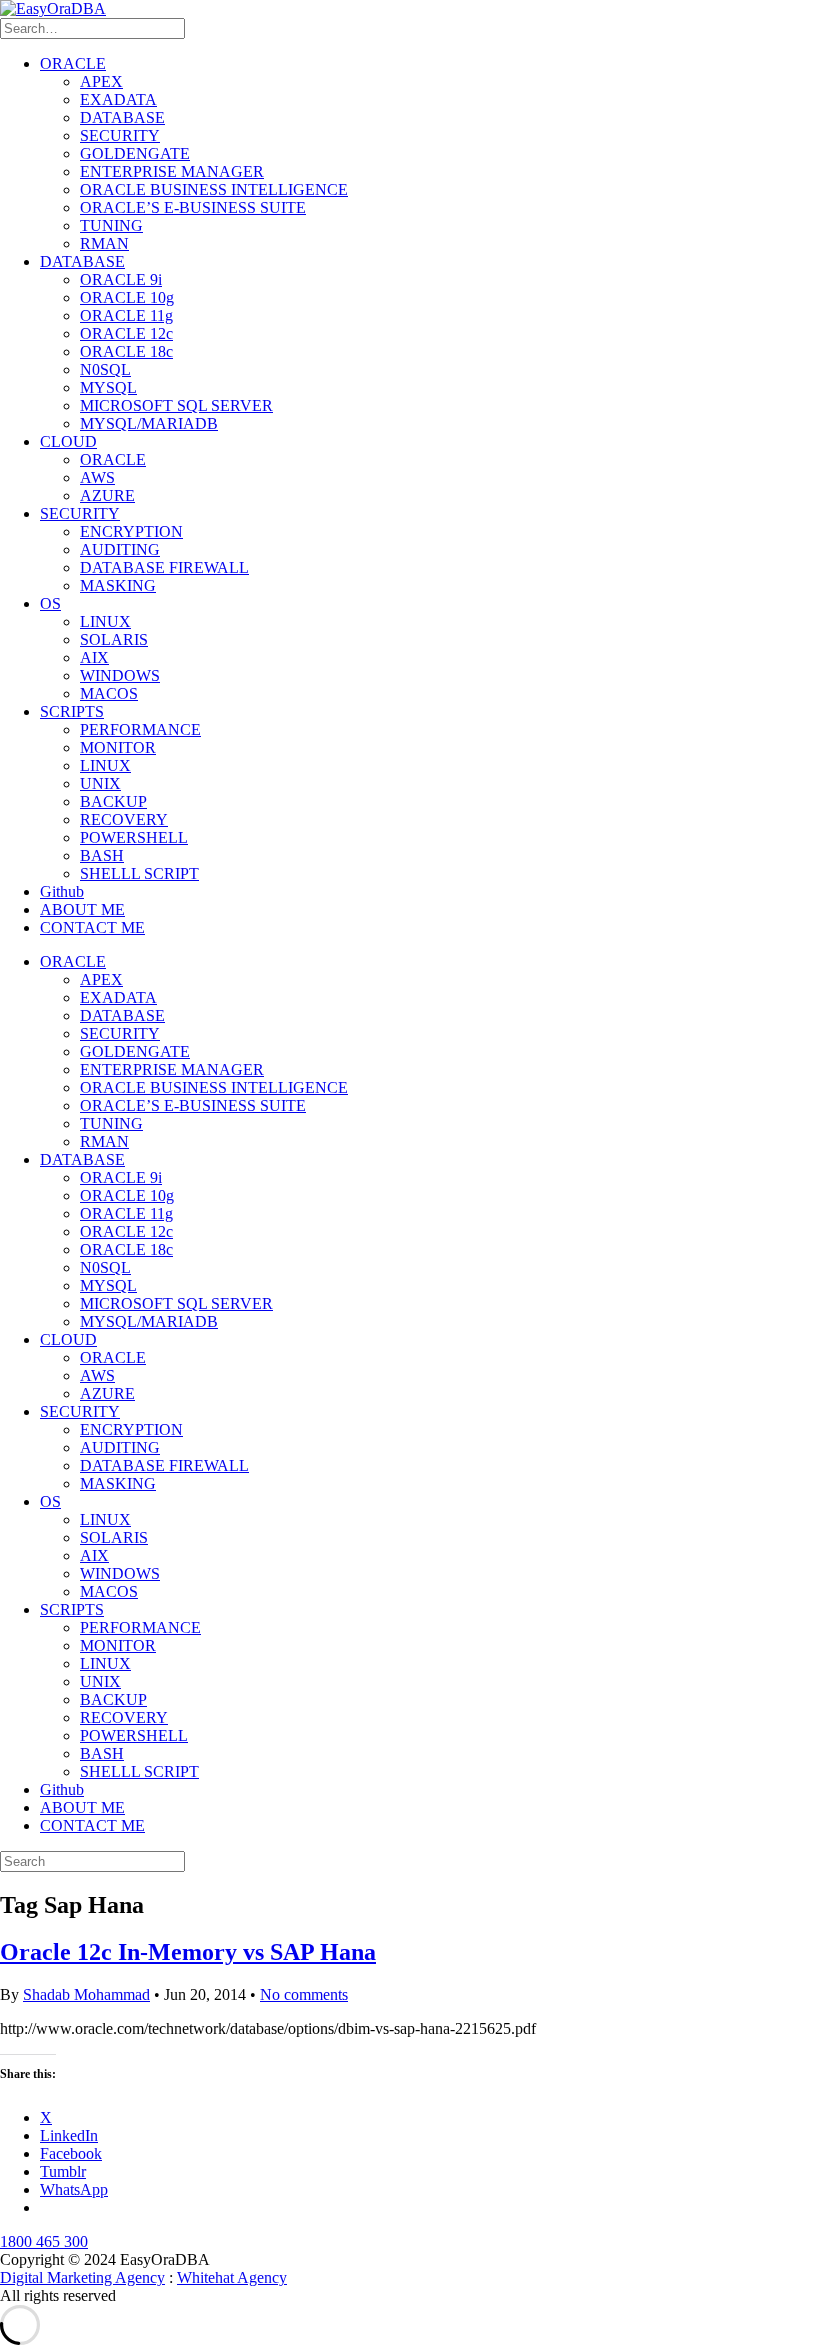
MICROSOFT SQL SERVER (176, 405)
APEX (101, 81)
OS (50, 603)
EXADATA (118, 99)
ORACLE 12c (126, 333)
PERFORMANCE (140, 729)
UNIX (100, 783)
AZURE (107, 495)
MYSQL (108, 387)
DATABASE (122, 117)
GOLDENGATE (135, 153)
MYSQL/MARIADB (149, 423)
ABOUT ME (82, 909)
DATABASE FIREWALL (164, 567)
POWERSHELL (134, 837)
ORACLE (73, 63)
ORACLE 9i (121, 279)
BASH (102, 855)
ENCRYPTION (131, 531)
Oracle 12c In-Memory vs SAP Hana (188, 1952)
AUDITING (120, 549)
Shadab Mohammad (86, 1994)
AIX (94, 657)
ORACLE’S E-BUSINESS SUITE (193, 207)
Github (62, 891)
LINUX (105, 621)
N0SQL (105, 369)
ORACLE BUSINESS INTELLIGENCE (214, 189)
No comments (304, 1994)
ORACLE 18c (126, 351)
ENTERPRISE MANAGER (172, 171)
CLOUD (68, 441)
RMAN (104, 243)
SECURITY (120, 135)
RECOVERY (124, 819)
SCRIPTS (72, 711)
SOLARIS (114, 639)
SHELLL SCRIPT (139, 873)
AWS (97, 477)
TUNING (111, 225)
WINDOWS (120, 675)
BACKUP (113, 801)
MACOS (109, 693)
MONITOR (118, 747)
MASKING (118, 585)
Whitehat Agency (232, 2277)
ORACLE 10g (127, 297)
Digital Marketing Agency (82, 2277)
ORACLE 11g (126, 315)
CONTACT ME (92, 927)
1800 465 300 (44, 2241)
